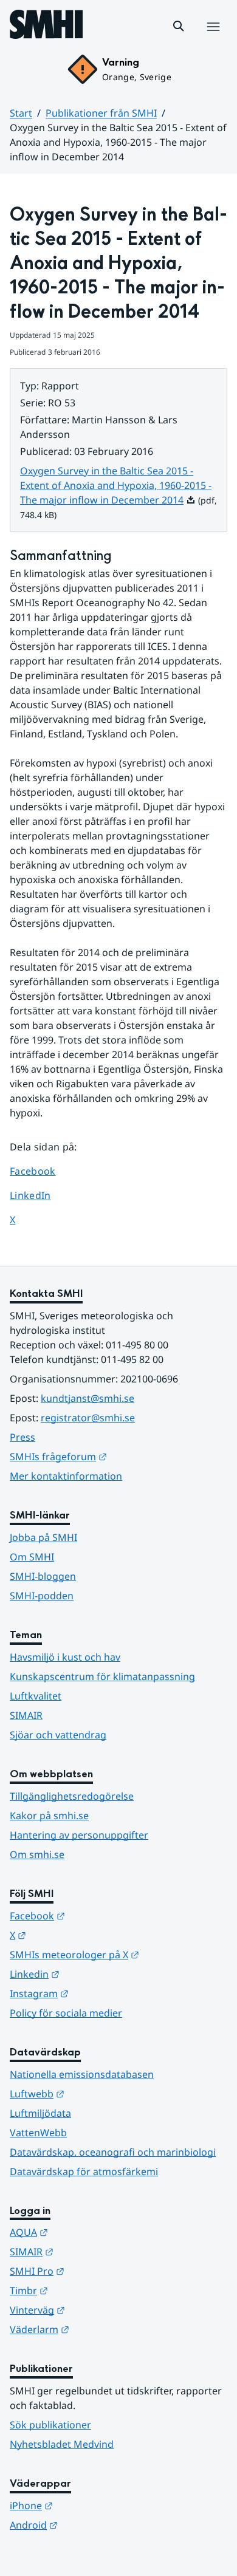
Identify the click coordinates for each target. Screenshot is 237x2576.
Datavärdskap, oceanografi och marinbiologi (113, 2152)
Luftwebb (97, 2093)
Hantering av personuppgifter (79, 1835)
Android (93, 2525)
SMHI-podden (42, 1596)
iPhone (91, 2505)
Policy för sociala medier (66, 2013)
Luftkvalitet (36, 1696)
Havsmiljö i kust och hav (65, 1657)
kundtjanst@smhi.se (88, 1398)
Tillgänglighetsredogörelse (72, 1796)
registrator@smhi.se (88, 1418)
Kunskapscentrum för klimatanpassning (102, 1676)
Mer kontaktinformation (66, 1476)
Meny (213, 39)
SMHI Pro (97, 2271)
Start (21, 113)
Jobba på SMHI (43, 1537)
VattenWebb (38, 2133)
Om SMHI (32, 1557)
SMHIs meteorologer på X (118, 1954)
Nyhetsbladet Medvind (62, 2444)
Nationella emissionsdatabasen (82, 2074)
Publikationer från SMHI (101, 113)
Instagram (99, 1993)
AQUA (88, 2232)
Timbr (88, 2290)
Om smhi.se (37, 1854)
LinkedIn (42, 1195)
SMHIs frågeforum (118, 1456)
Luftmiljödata (40, 2113)
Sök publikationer (50, 2425)
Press (22, 1437)
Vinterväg (97, 2310)
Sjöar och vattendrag (58, 1735)
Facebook (42, 1171)
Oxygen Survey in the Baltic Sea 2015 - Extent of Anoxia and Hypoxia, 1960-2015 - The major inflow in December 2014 (116, 485)
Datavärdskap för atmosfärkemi (84, 2171)
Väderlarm (99, 2329)
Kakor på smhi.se (49, 1816)
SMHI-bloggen (43, 1576)
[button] (179, 26)
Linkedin (94, 1974)
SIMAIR (26, 1715)
